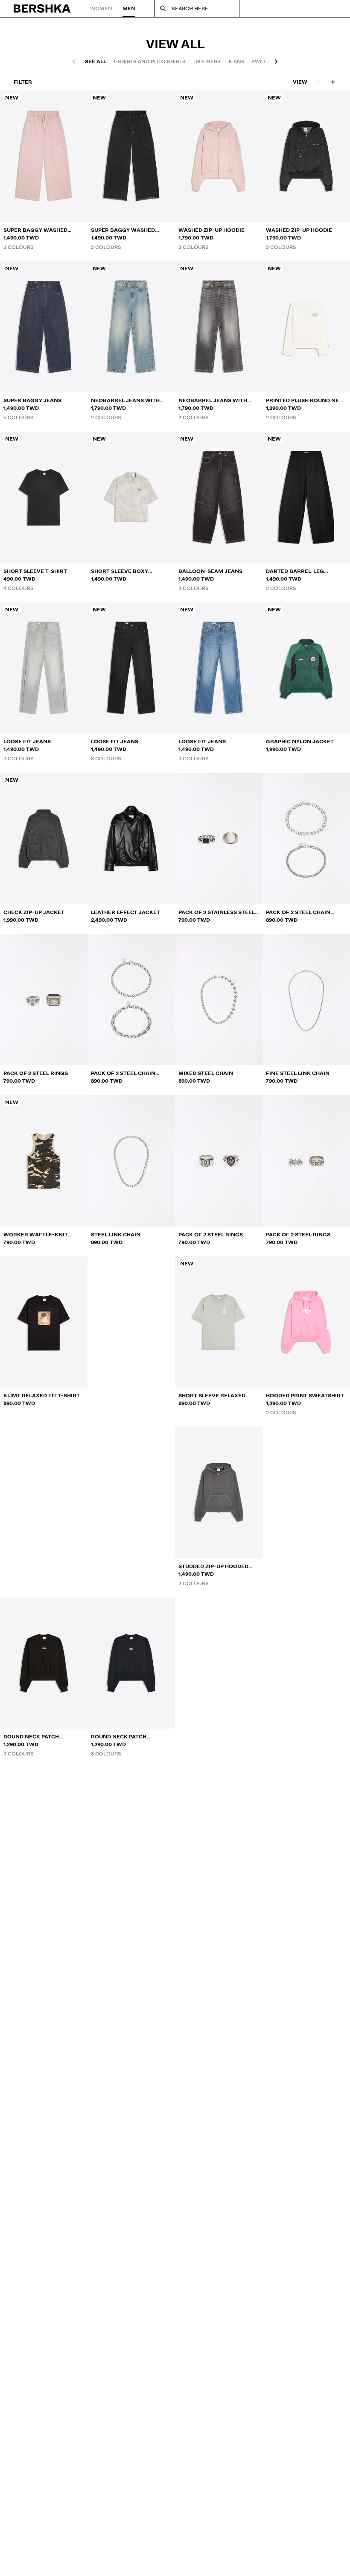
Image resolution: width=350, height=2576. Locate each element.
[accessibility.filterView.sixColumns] (333, 82)
